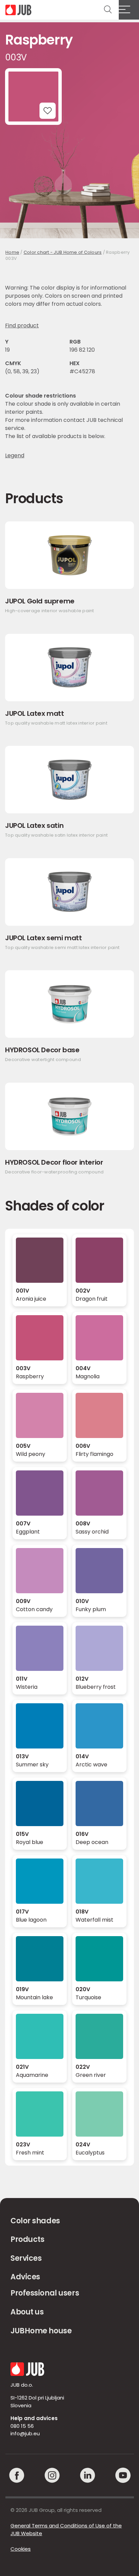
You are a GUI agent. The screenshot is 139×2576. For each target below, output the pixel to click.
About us (27, 2312)
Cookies (21, 2549)
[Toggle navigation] (129, 10)
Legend (15, 456)
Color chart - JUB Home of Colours (63, 252)
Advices (25, 2277)
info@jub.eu (25, 2433)
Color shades (35, 2221)
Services (26, 2258)
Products (27, 2239)
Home (12, 252)
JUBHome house (41, 2331)
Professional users (45, 2293)
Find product (22, 326)
